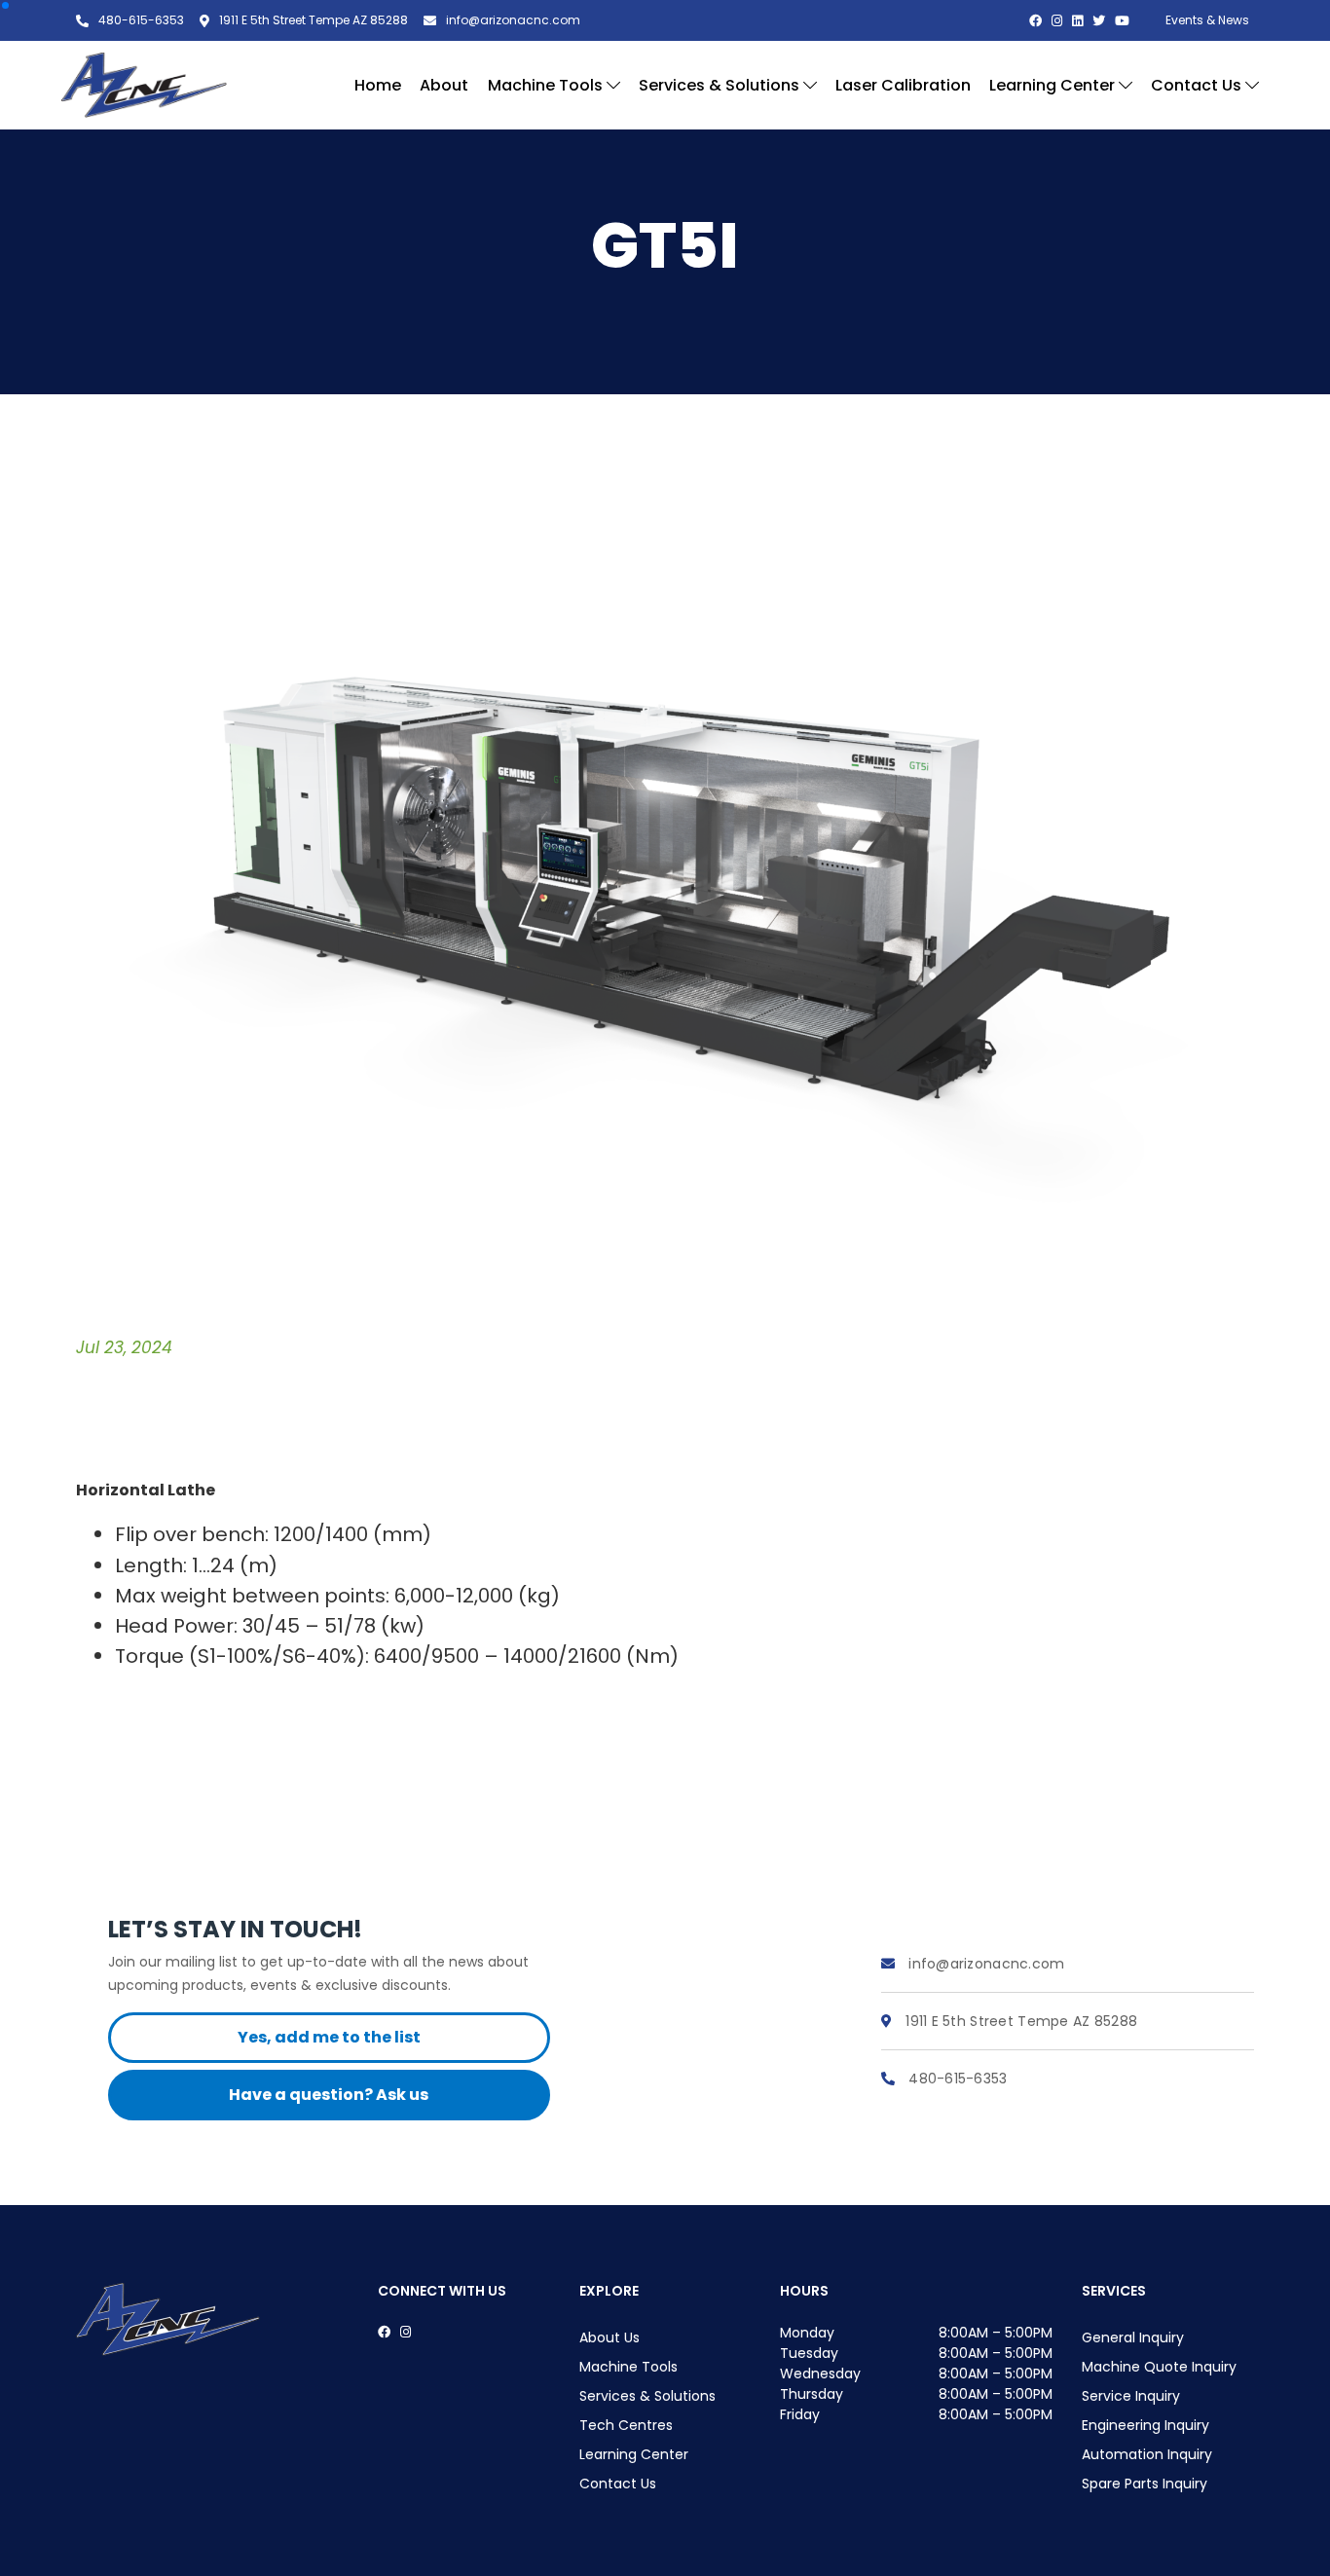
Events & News (1207, 20)
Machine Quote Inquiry (1159, 2367)
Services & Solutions (721, 85)
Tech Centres (626, 2425)
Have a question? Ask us (329, 2095)
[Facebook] (1035, 21)
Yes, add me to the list (329, 2037)
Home (378, 85)
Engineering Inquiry (1145, 2425)
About (444, 85)
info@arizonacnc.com (985, 1964)
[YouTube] (1122, 21)
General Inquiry (1133, 2337)
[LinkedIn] (1077, 21)
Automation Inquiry (1147, 2454)
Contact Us (1198, 85)
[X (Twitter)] (1099, 21)
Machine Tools (547, 85)
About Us (610, 2337)
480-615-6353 (956, 2079)
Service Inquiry (1131, 2396)
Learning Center (1054, 85)
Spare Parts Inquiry (1145, 2484)
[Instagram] (1057, 21)
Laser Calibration (903, 85)
